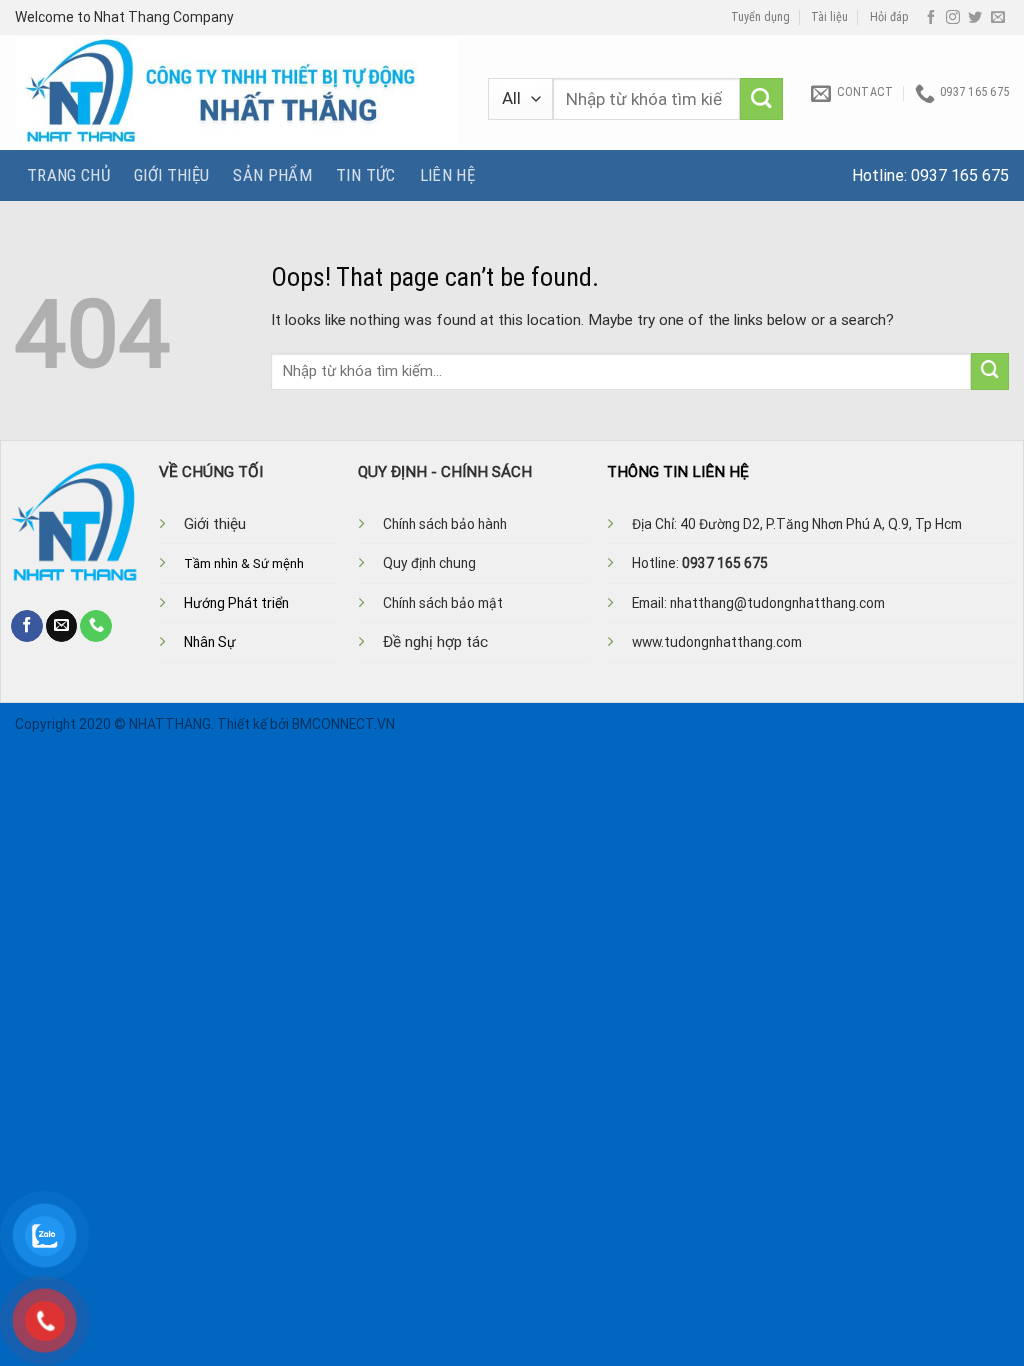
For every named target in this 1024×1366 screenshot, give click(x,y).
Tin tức (365, 175)
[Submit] (761, 99)
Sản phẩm (272, 175)
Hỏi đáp (889, 17)
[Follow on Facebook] (931, 18)
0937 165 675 (960, 175)
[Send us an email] (998, 18)
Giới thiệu (171, 175)
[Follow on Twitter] (975, 18)
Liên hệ (447, 175)
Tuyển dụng (760, 17)
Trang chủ (68, 175)
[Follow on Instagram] (953, 18)
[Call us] (96, 626)
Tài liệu (829, 17)
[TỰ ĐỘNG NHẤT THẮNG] (236, 92)
